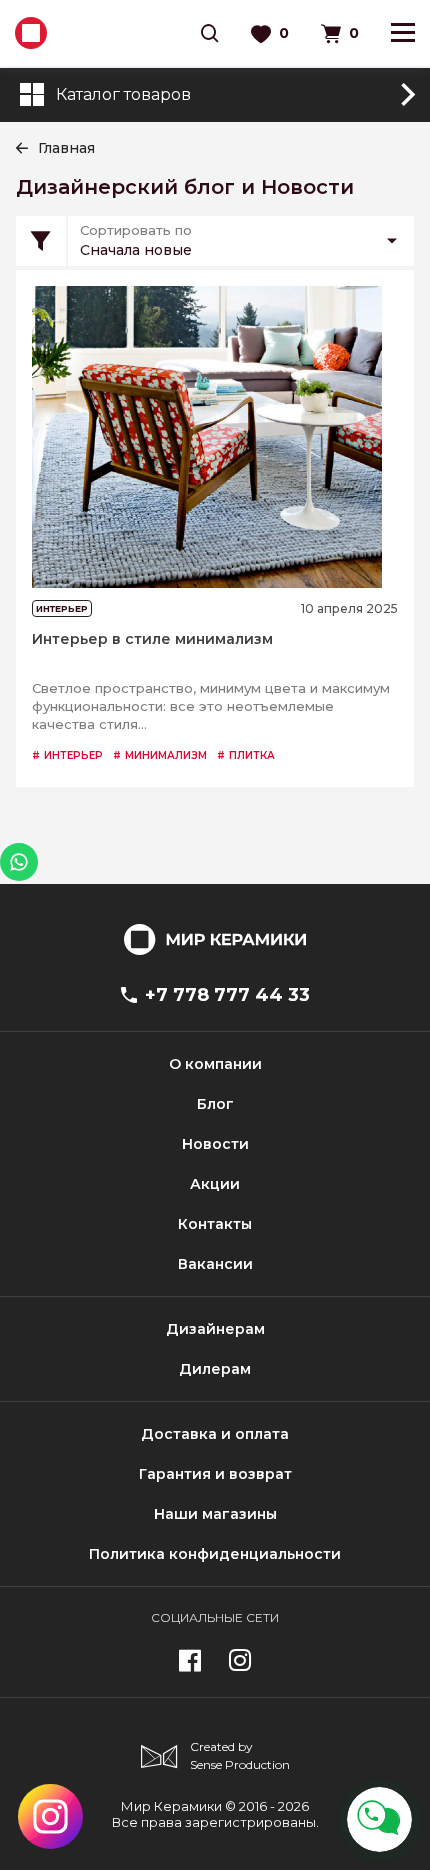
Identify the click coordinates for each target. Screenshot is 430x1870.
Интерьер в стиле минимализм (152, 639)
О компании (215, 1064)
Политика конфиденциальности (215, 1554)
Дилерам (215, 1369)
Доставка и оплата (215, 1434)
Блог (215, 1104)
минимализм (160, 755)
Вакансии (215, 1264)
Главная (66, 148)
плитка (246, 755)
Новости (215, 1144)
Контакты (215, 1224)
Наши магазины (215, 1514)
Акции (215, 1184)
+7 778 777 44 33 (227, 995)
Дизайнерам (215, 1329)
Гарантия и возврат (215, 1474)
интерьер (67, 755)
